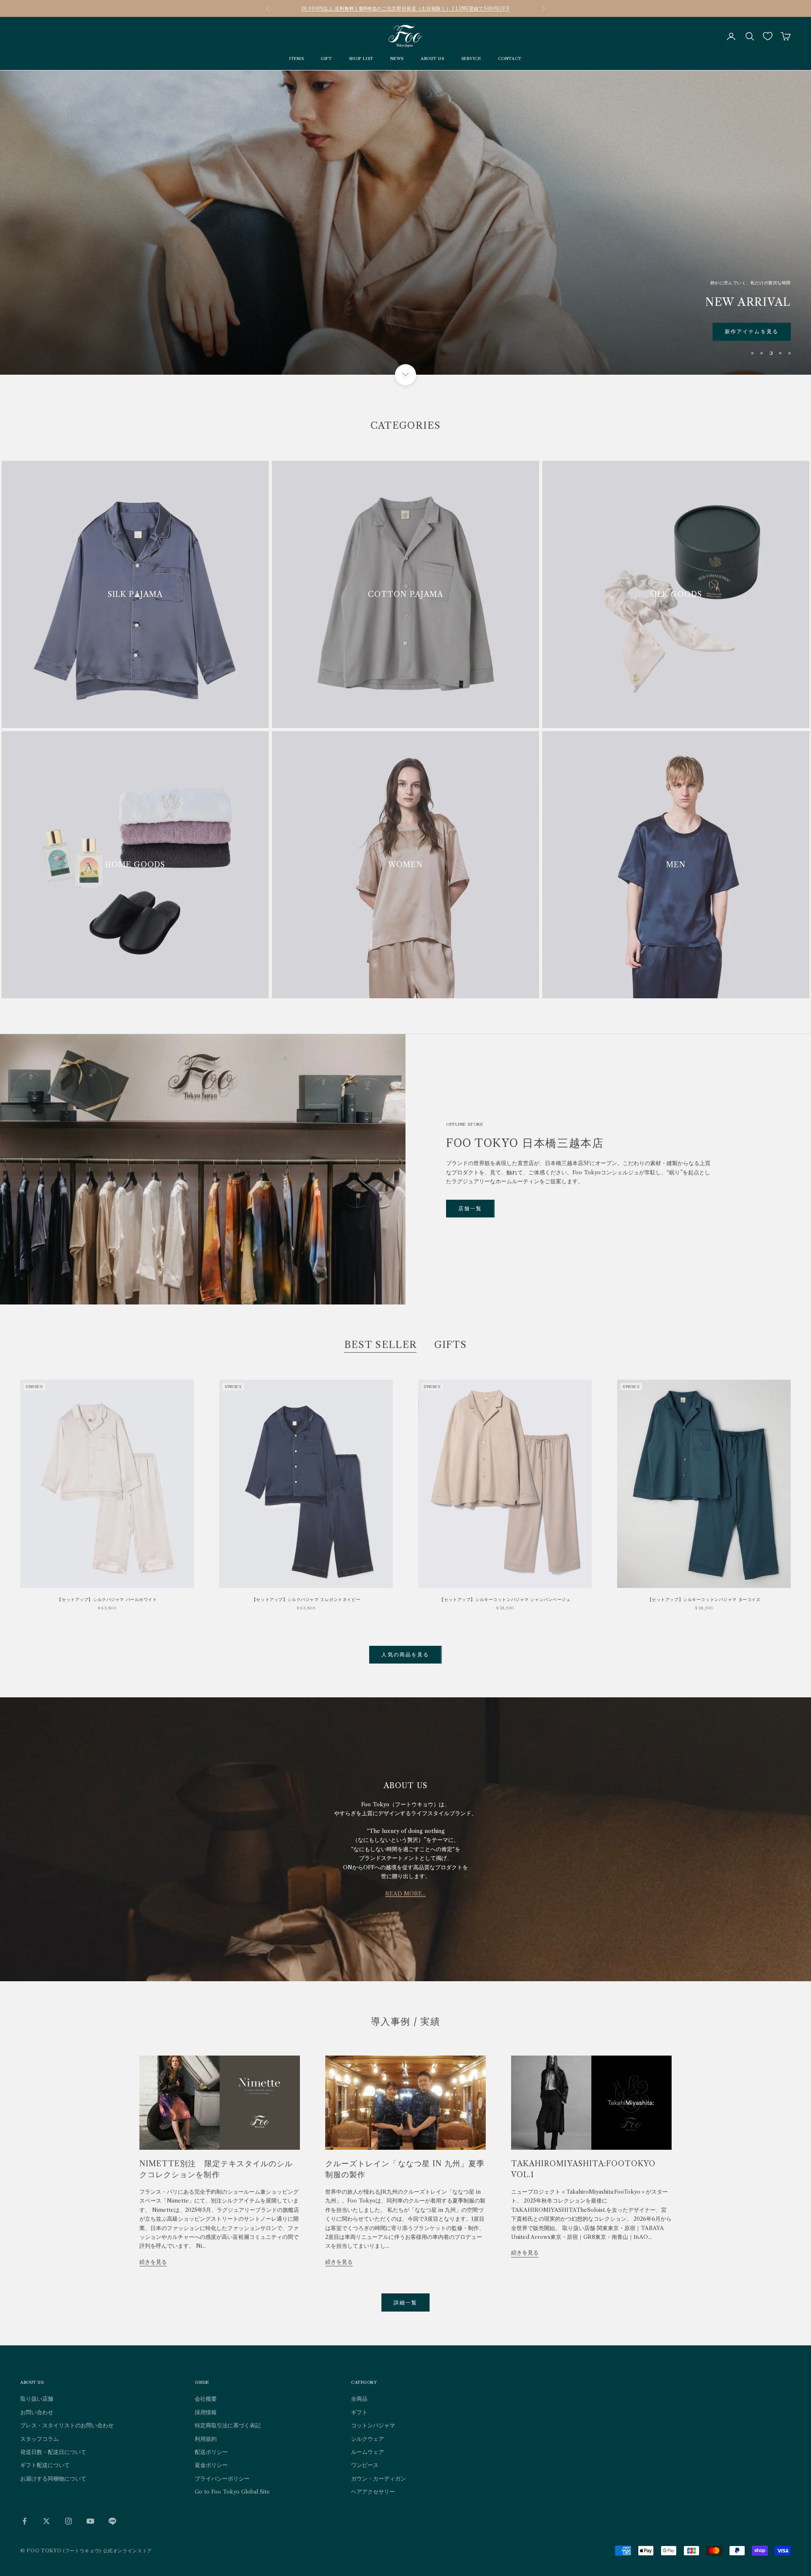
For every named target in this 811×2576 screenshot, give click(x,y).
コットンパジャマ (373, 2425)
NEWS (397, 59)
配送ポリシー (211, 2452)
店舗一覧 (470, 1208)
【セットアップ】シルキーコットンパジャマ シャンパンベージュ (505, 1600)
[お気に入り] (768, 36)
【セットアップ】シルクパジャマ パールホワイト (107, 1600)
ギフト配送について (45, 2465)
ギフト (359, 2412)
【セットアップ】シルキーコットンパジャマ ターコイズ (704, 1600)
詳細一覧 (406, 2302)
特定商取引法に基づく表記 (228, 2425)
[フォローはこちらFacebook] (24, 2521)
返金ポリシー (211, 2465)
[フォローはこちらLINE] (112, 2521)
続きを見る (153, 2262)
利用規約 (206, 2439)
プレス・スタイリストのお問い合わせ (67, 2425)
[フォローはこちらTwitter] (46, 2521)
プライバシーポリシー (222, 2478)
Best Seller (381, 1345)
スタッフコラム (39, 2439)
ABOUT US (433, 59)
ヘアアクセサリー (373, 2492)
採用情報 (206, 2412)
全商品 (359, 2399)
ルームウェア (367, 2452)
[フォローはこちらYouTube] (90, 2521)
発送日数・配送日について (53, 2452)
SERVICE (471, 59)
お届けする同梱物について (53, 2478)
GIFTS (451, 1345)
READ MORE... (405, 1893)
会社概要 (206, 2399)
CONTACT (510, 59)
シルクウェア (367, 2439)
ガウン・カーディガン (378, 2478)
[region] (405, 223)
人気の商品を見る (405, 1654)
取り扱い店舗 (37, 2399)
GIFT (326, 59)
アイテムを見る (758, 331)
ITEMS (297, 59)
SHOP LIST (361, 59)
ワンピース (365, 2465)
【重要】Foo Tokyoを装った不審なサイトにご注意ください (405, 8)
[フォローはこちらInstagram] (68, 2521)
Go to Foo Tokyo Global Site (232, 2492)
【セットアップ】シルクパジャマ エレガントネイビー (306, 1600)
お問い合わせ (37, 2412)
